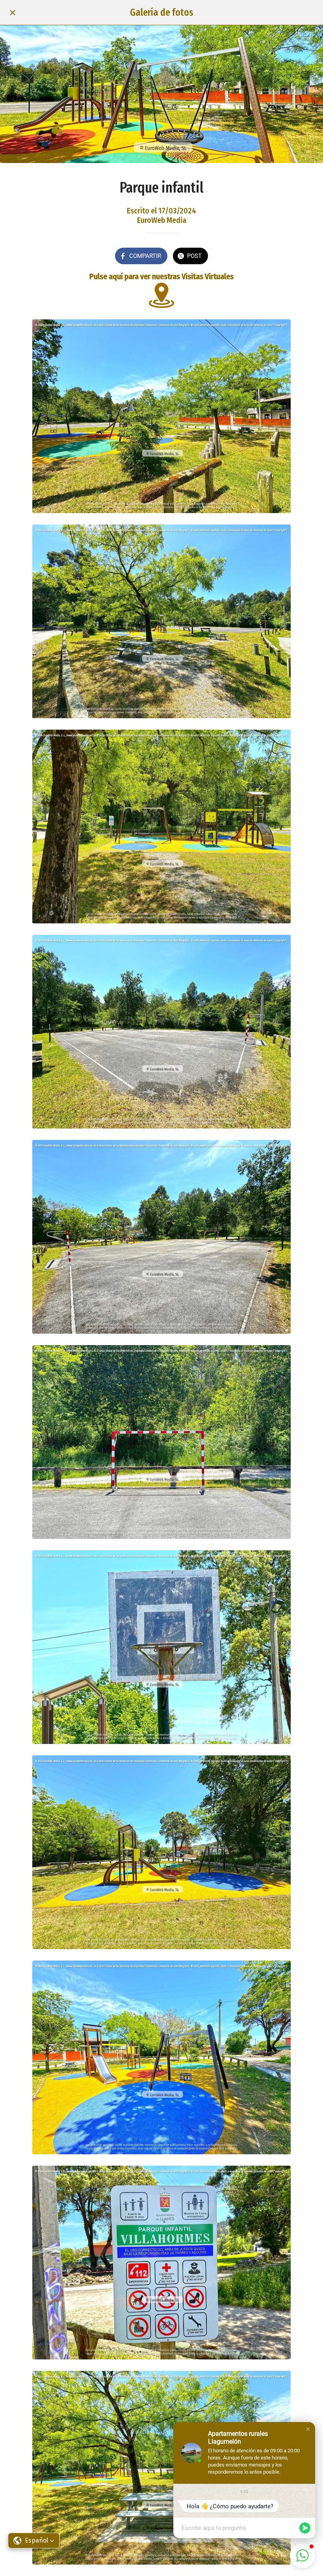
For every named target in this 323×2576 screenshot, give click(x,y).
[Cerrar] (13, 13)
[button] (308, 2429)
